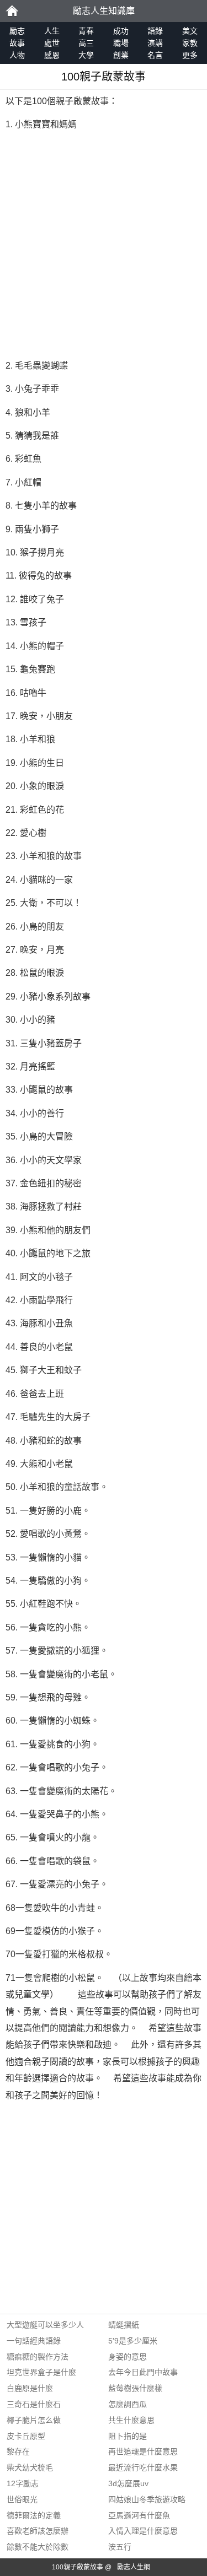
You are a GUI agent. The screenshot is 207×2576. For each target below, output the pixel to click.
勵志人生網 (134, 2567)
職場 (121, 43)
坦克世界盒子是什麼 (41, 2372)
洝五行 (120, 2547)
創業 (121, 55)
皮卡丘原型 (26, 2436)
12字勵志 (23, 2483)
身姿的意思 (128, 2357)
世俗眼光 (22, 2499)
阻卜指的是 (128, 2436)
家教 (190, 43)
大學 (86, 55)
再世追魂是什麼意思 (143, 2451)
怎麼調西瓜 (128, 2404)
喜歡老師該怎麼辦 (38, 2531)
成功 (121, 31)
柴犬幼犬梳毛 (30, 2467)
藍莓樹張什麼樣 (135, 2388)
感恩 (52, 55)
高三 (86, 43)
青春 (86, 31)
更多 (190, 55)
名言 (155, 55)
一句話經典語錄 (34, 2341)
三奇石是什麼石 (34, 2404)
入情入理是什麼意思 (143, 2531)
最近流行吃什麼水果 (143, 2467)
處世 (52, 43)
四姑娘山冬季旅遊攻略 (147, 2499)
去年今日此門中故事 (143, 2372)
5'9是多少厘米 (133, 2341)
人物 (17, 55)
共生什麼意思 (131, 2420)
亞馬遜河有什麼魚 (139, 2515)
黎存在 (18, 2451)
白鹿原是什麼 (30, 2388)
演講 (155, 43)
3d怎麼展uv (128, 2483)
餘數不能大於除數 (38, 2547)
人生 (52, 31)
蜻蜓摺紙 (124, 2325)
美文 (190, 31)
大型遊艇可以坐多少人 (45, 2325)
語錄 (155, 31)
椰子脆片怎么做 (34, 2420)
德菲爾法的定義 (34, 2515)
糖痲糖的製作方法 (38, 2357)
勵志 (12, 11)
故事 (17, 43)
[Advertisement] (104, 245)
